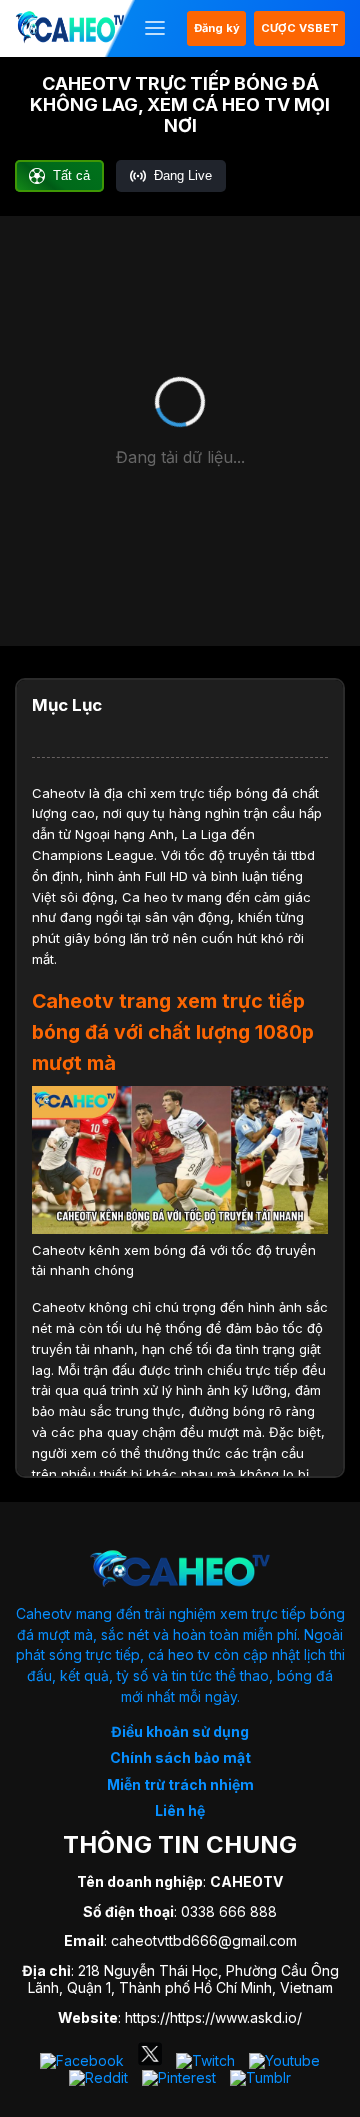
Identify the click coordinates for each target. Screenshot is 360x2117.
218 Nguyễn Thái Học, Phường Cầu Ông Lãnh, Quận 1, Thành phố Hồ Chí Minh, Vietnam (183, 1979)
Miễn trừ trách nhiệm (180, 1784)
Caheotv (58, 793)
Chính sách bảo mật (180, 1757)
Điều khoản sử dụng (180, 1731)
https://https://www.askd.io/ (213, 2017)
